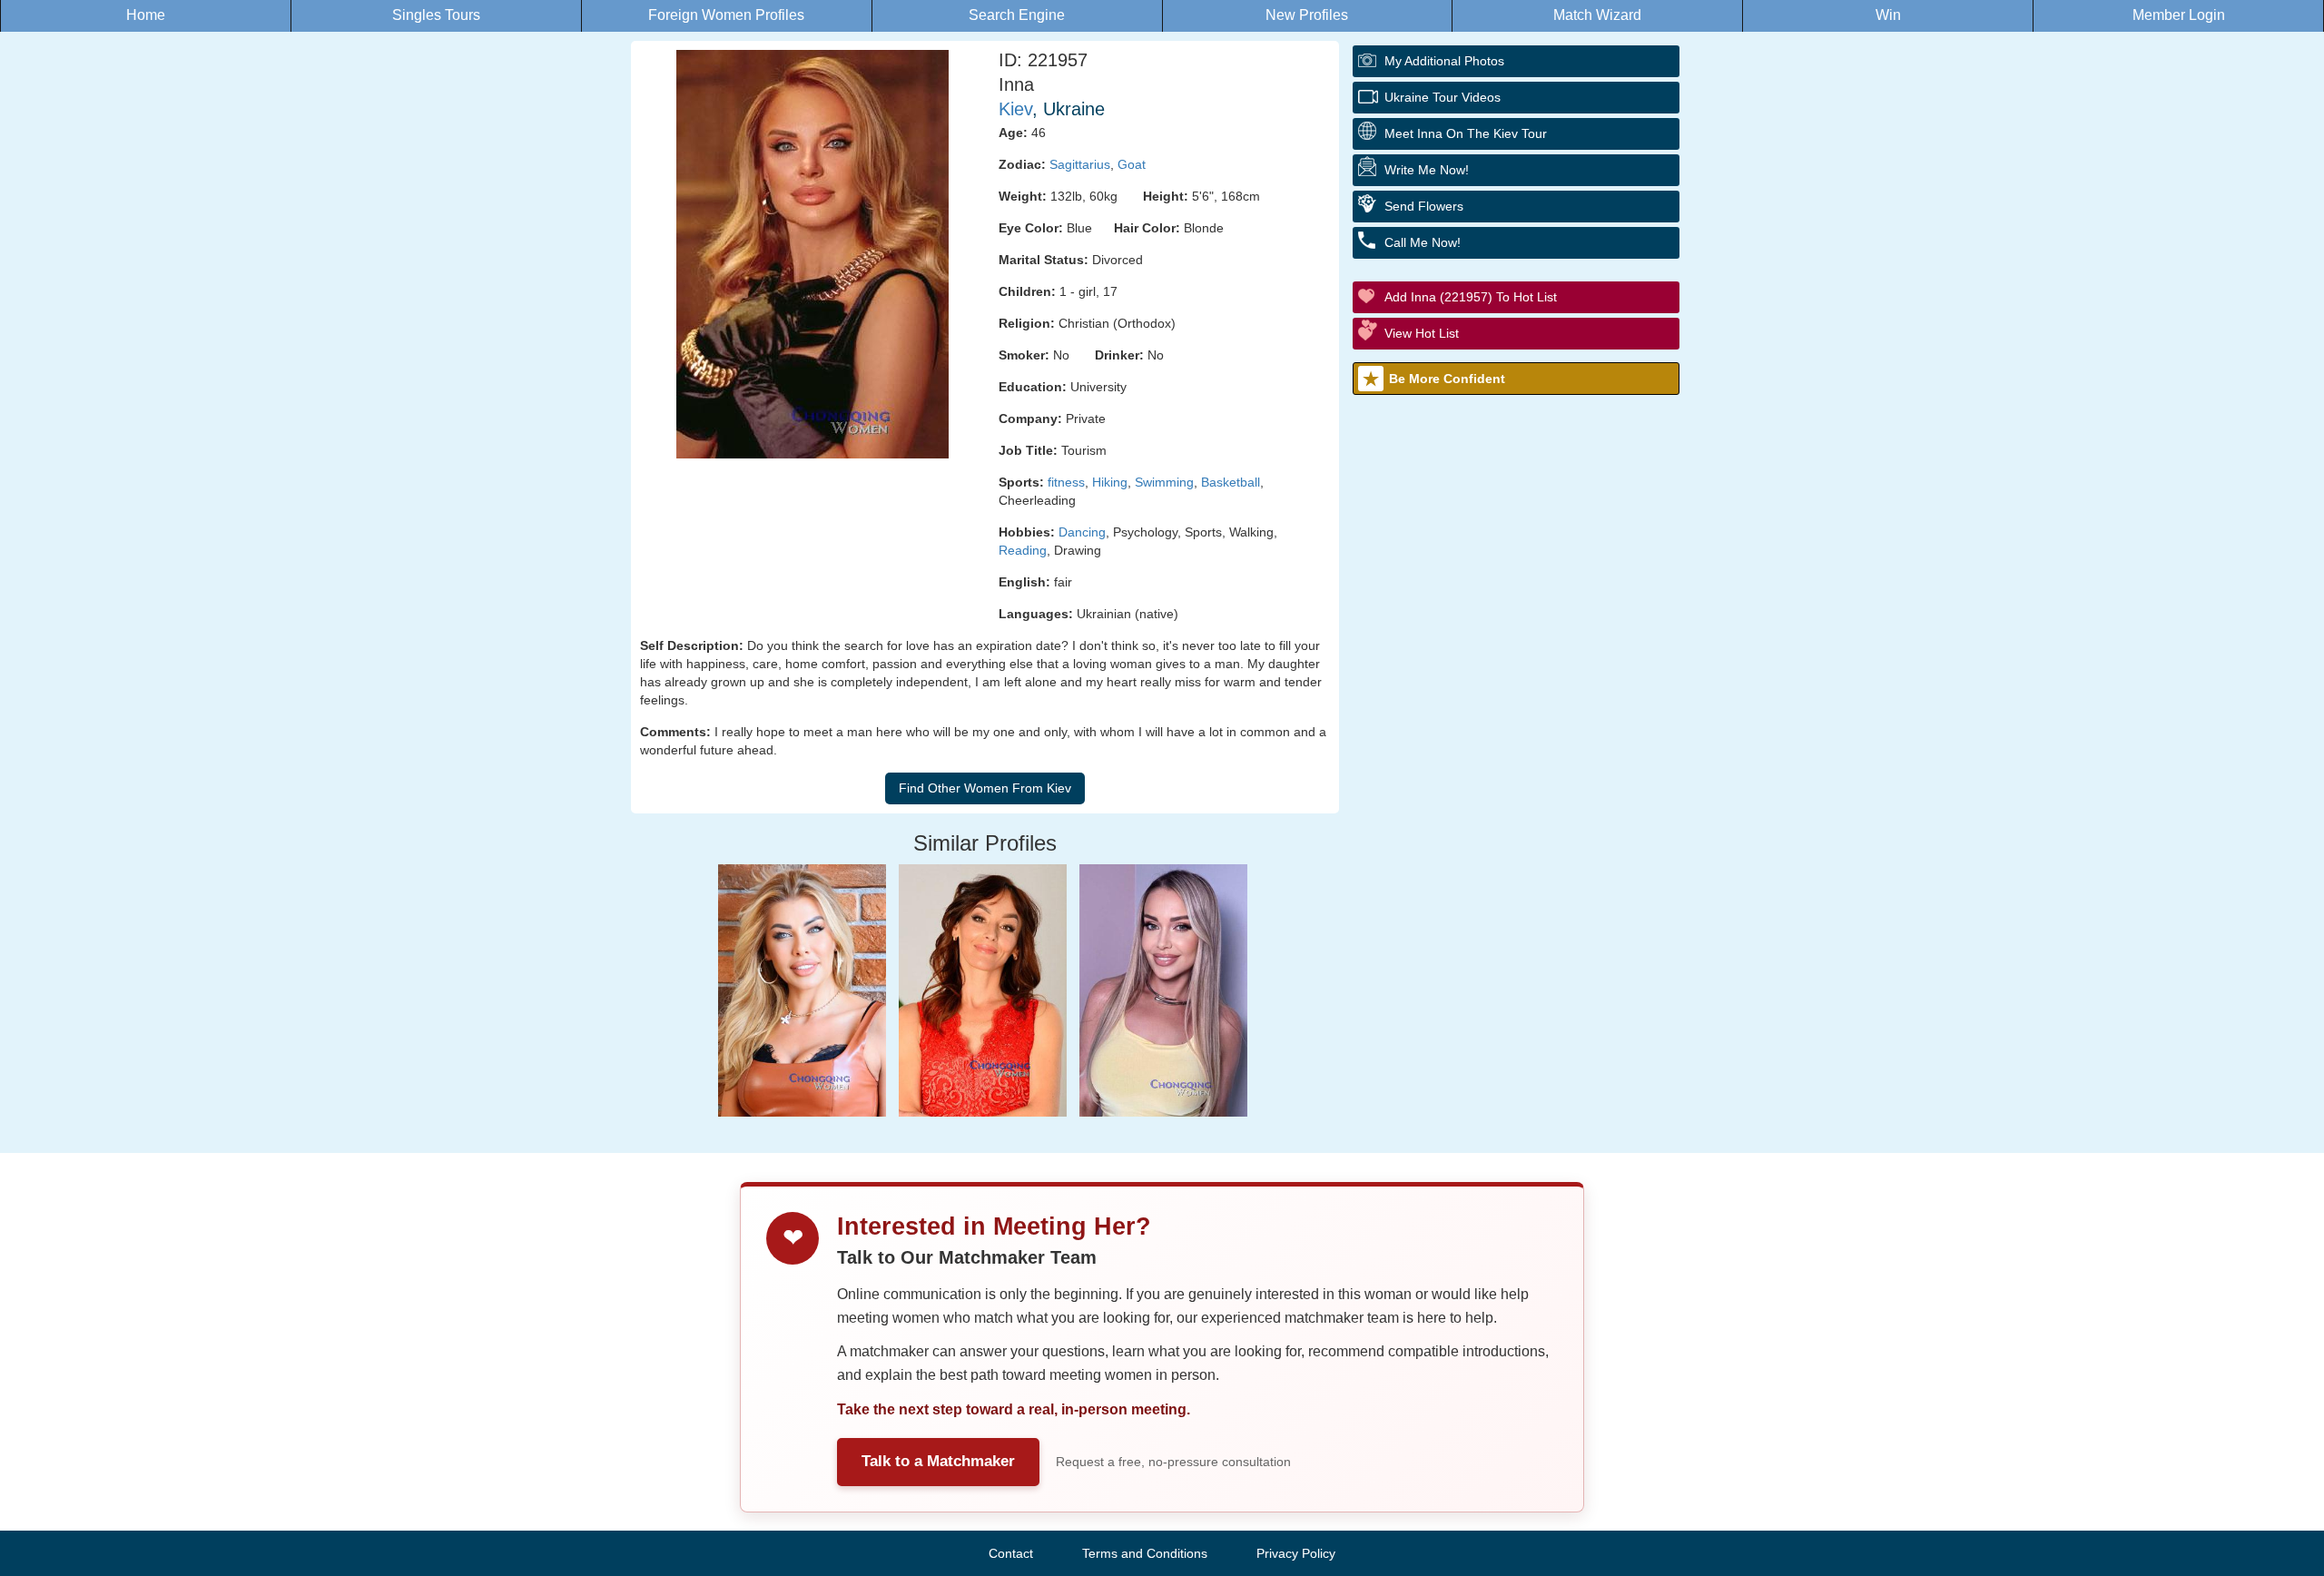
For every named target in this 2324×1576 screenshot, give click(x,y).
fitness (1066, 482)
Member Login (2179, 15)
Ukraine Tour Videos (1443, 97)
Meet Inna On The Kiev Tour (1466, 133)
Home (146, 15)
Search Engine (1017, 15)
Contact (1011, 1553)
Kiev (1015, 109)
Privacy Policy (1296, 1553)
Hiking (1110, 482)
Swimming (1164, 482)
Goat (1132, 164)
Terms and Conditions (1145, 1553)
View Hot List (1422, 333)
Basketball (1231, 482)
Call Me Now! (1423, 242)
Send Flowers (1424, 206)
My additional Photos (1444, 61)
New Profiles (1307, 15)
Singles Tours (436, 15)
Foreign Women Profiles (726, 15)
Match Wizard (1597, 15)
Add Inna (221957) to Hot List (1471, 297)
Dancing (1082, 532)
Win (1888, 15)
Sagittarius (1080, 164)
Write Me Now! (1427, 170)
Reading (1023, 550)
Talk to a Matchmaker (938, 1461)
